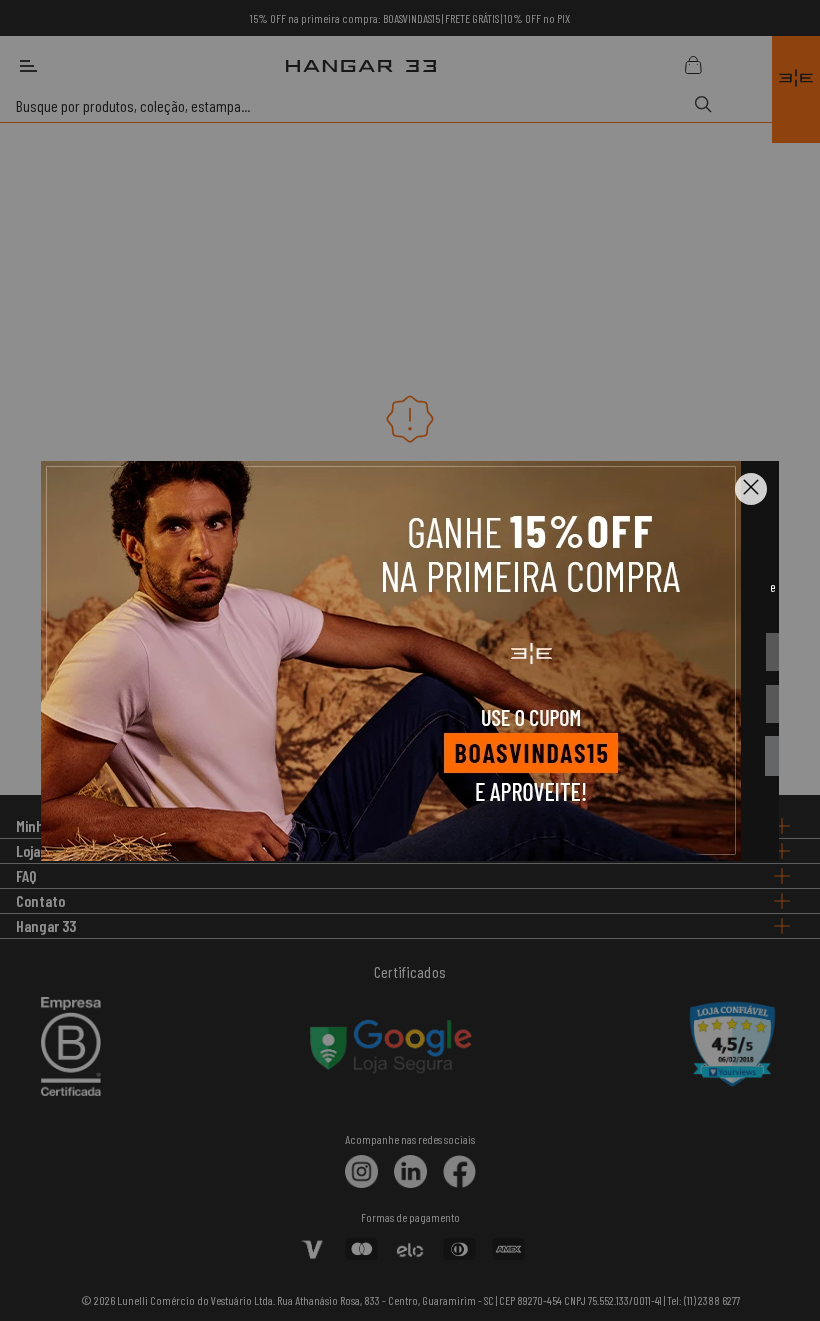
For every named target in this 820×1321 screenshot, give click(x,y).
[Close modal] (751, 489)
